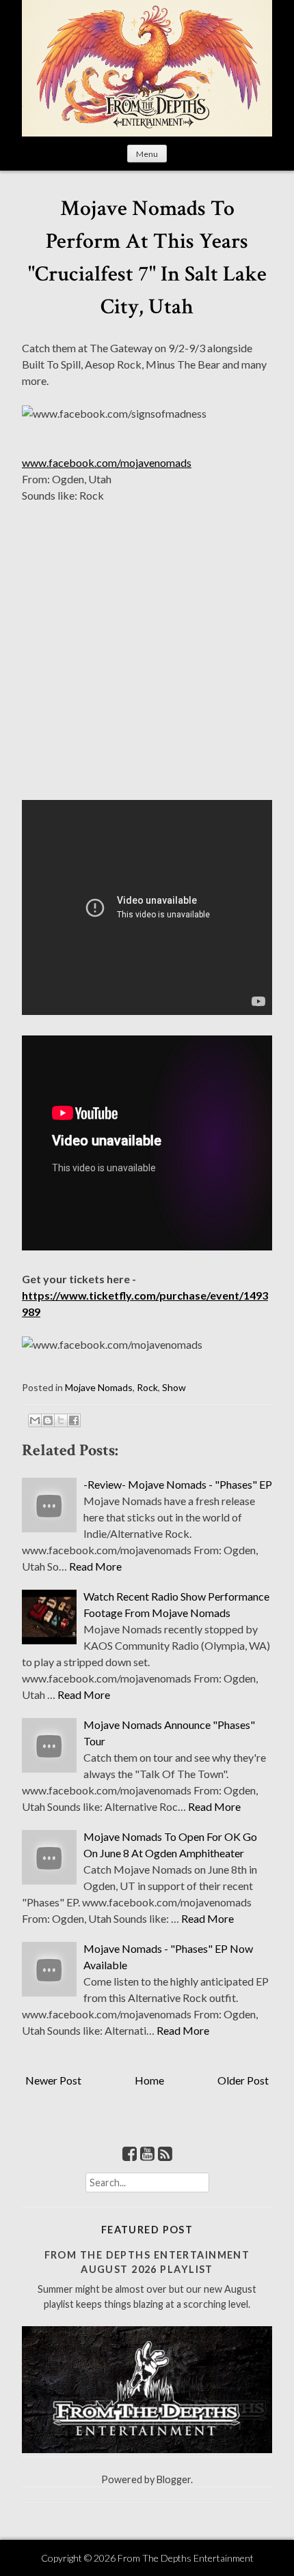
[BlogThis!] (48, 1420)
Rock (147, 1387)
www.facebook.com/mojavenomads (107, 462)
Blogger (174, 2479)
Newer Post (53, 2080)
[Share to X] (61, 1420)
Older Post (243, 2080)
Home (149, 2080)
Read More (95, 1566)
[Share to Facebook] (74, 1420)
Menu (147, 154)
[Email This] (35, 1420)
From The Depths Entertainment (186, 2558)
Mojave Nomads (99, 1387)
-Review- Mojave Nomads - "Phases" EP (178, 1484)
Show (174, 1387)
